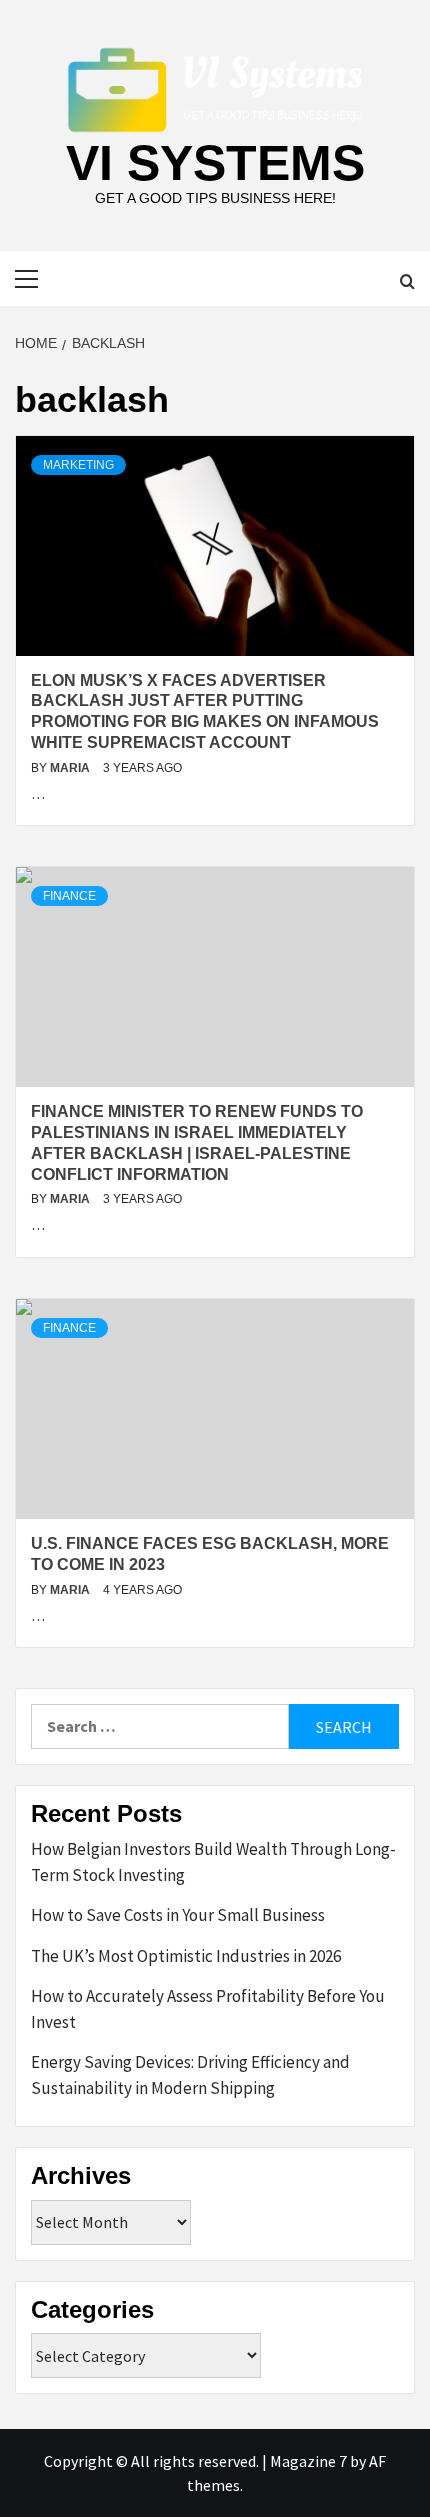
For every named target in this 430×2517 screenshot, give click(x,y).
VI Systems (215, 163)
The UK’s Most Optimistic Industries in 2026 (186, 1956)
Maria (71, 768)
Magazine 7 (308, 2461)
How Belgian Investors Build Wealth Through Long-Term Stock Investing (213, 1862)
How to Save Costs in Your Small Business (178, 1915)
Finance (69, 896)
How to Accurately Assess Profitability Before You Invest (208, 2009)
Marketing (78, 465)
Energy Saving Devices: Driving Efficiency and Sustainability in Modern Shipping (190, 2075)
